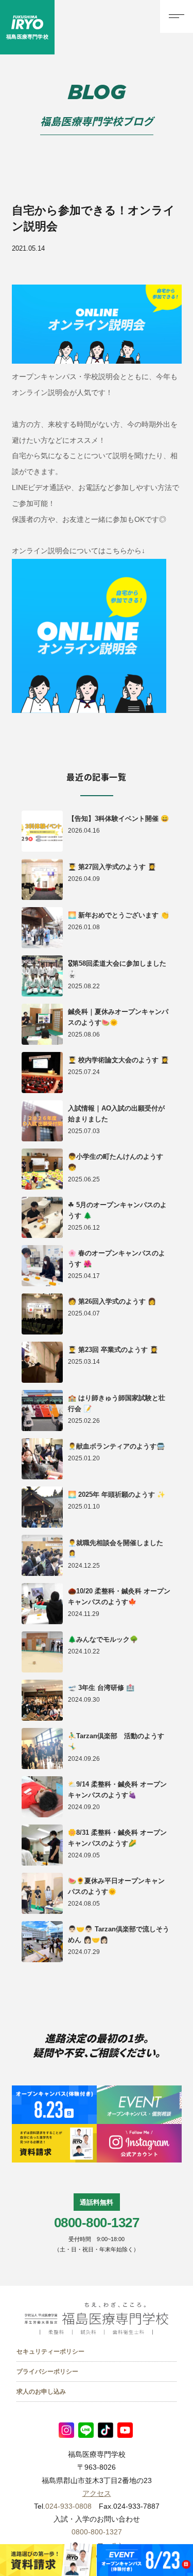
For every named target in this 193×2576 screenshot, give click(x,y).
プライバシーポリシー (47, 2372)
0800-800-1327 (97, 2223)
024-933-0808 (68, 2506)
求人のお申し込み (41, 2392)
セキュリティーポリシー (50, 2352)
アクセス (97, 2493)
